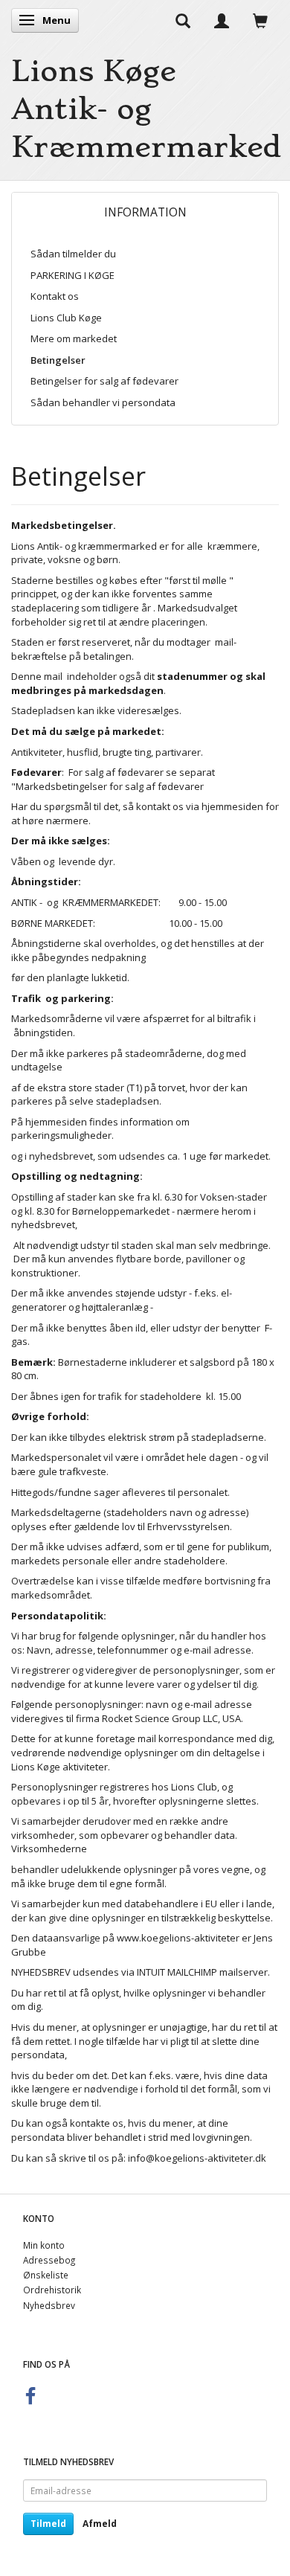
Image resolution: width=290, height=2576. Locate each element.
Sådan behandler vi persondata (103, 402)
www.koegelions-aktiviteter (178, 1938)
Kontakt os (55, 296)
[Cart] (260, 20)
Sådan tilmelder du (73, 254)
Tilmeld (48, 2524)
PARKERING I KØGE (72, 275)
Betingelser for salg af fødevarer (104, 381)
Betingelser (58, 360)
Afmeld (100, 2524)
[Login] (222, 20)
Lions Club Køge (66, 318)
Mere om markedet (74, 338)
